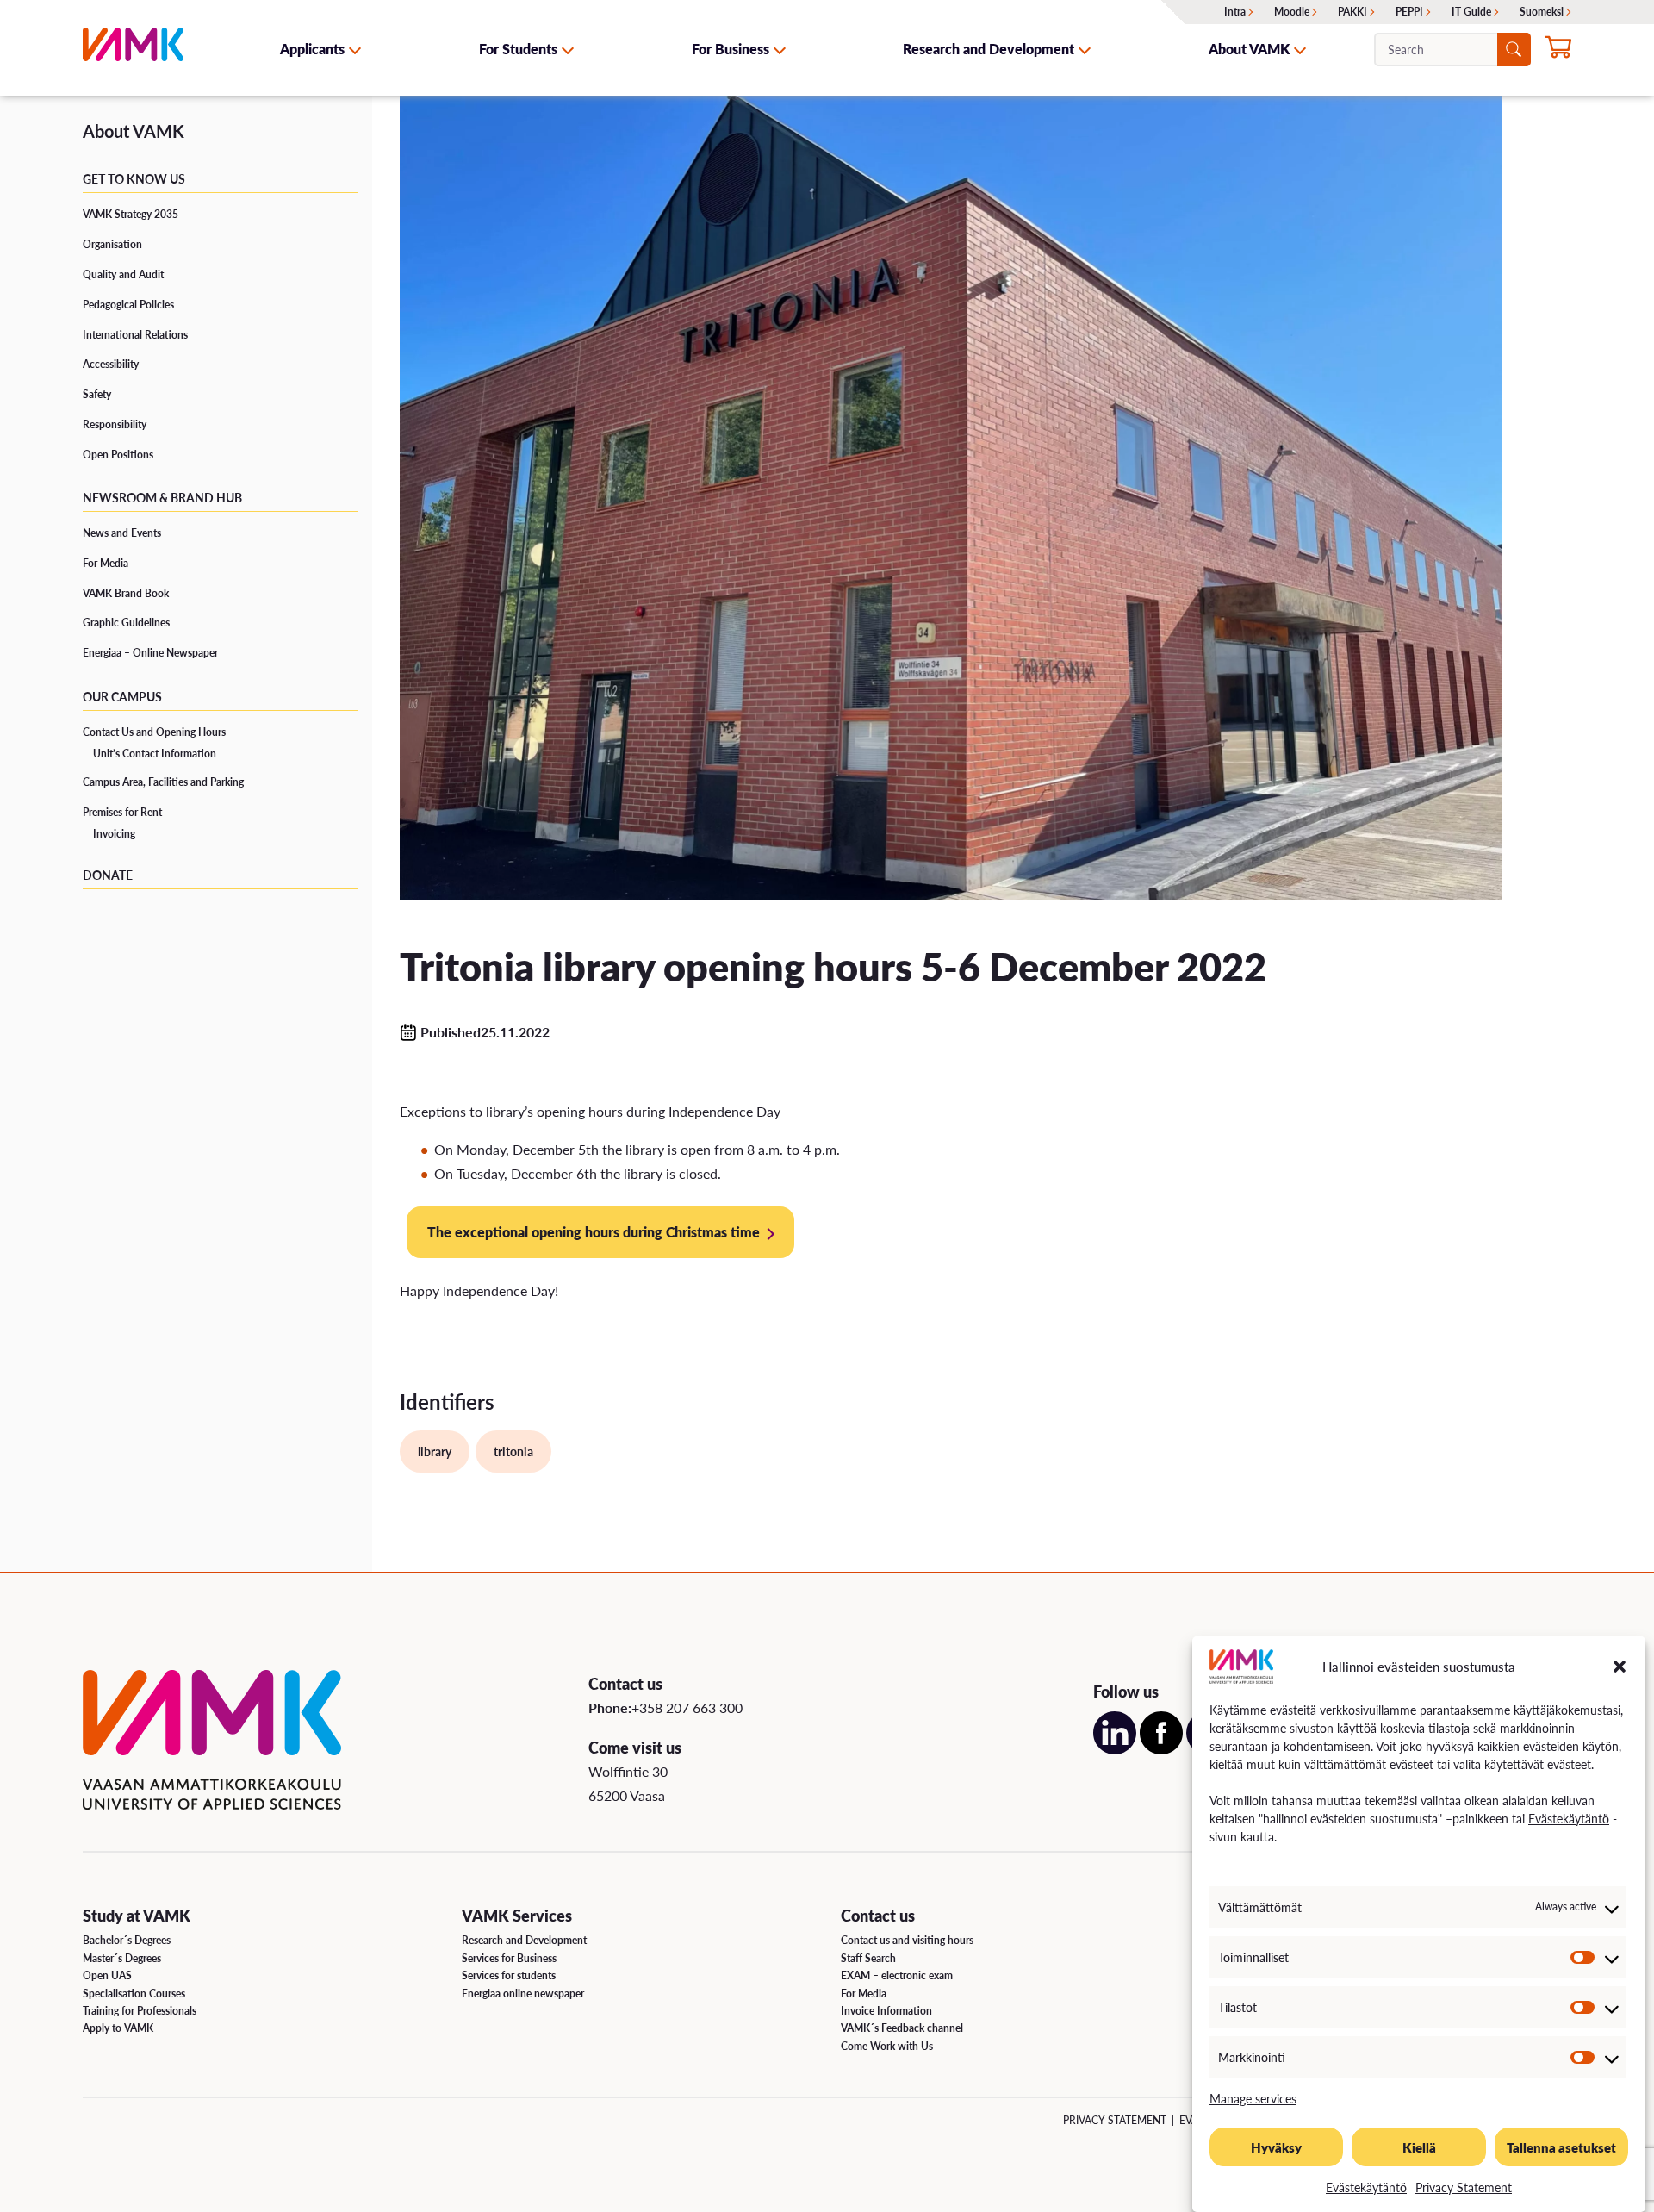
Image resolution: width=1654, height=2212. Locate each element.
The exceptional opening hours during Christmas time (594, 1232)
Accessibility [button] (111, 364)
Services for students (509, 1975)
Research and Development (989, 49)
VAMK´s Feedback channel (902, 2028)
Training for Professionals (140, 2011)
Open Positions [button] (118, 455)
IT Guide (1471, 12)
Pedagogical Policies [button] (128, 305)
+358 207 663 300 (687, 1707)
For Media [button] (106, 563)
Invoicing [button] (114, 834)
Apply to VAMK (118, 2028)
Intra (1235, 12)
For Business (731, 49)
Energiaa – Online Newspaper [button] (150, 653)
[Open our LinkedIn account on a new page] (1115, 1749)
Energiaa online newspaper (523, 1994)
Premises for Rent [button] (122, 812)
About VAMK (1249, 49)
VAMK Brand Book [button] (126, 593)
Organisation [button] (112, 244)
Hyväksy (1276, 2147)
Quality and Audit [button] (123, 274)
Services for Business (509, 1958)
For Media (864, 1994)
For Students (518, 49)
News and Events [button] (122, 533)
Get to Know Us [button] (134, 178)
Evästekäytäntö (1569, 1818)
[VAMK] (133, 49)
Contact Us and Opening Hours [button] (154, 732)
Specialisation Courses (134, 1994)
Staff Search (868, 1958)
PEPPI (1409, 12)
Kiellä (1419, 2147)
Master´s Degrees (122, 1958)
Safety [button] (97, 394)
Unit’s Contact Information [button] (155, 754)
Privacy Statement (1464, 2187)
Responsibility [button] (115, 424)
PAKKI (1352, 12)
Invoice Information (886, 2011)
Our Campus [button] (122, 696)
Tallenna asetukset (1561, 2147)
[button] (1620, 1667)
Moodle (1292, 12)
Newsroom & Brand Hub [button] (162, 497)
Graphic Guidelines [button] (126, 623)
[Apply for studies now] (1558, 51)
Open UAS (107, 1975)
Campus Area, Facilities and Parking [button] (163, 782)
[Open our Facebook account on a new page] (1161, 1749)
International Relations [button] (135, 335)
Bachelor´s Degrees (127, 1940)
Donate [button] (108, 875)
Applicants (312, 49)
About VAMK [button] (134, 131)
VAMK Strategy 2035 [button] (131, 214)
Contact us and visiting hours (907, 1940)
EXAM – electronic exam (897, 1975)
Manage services (1253, 2098)
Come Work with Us (887, 2046)
